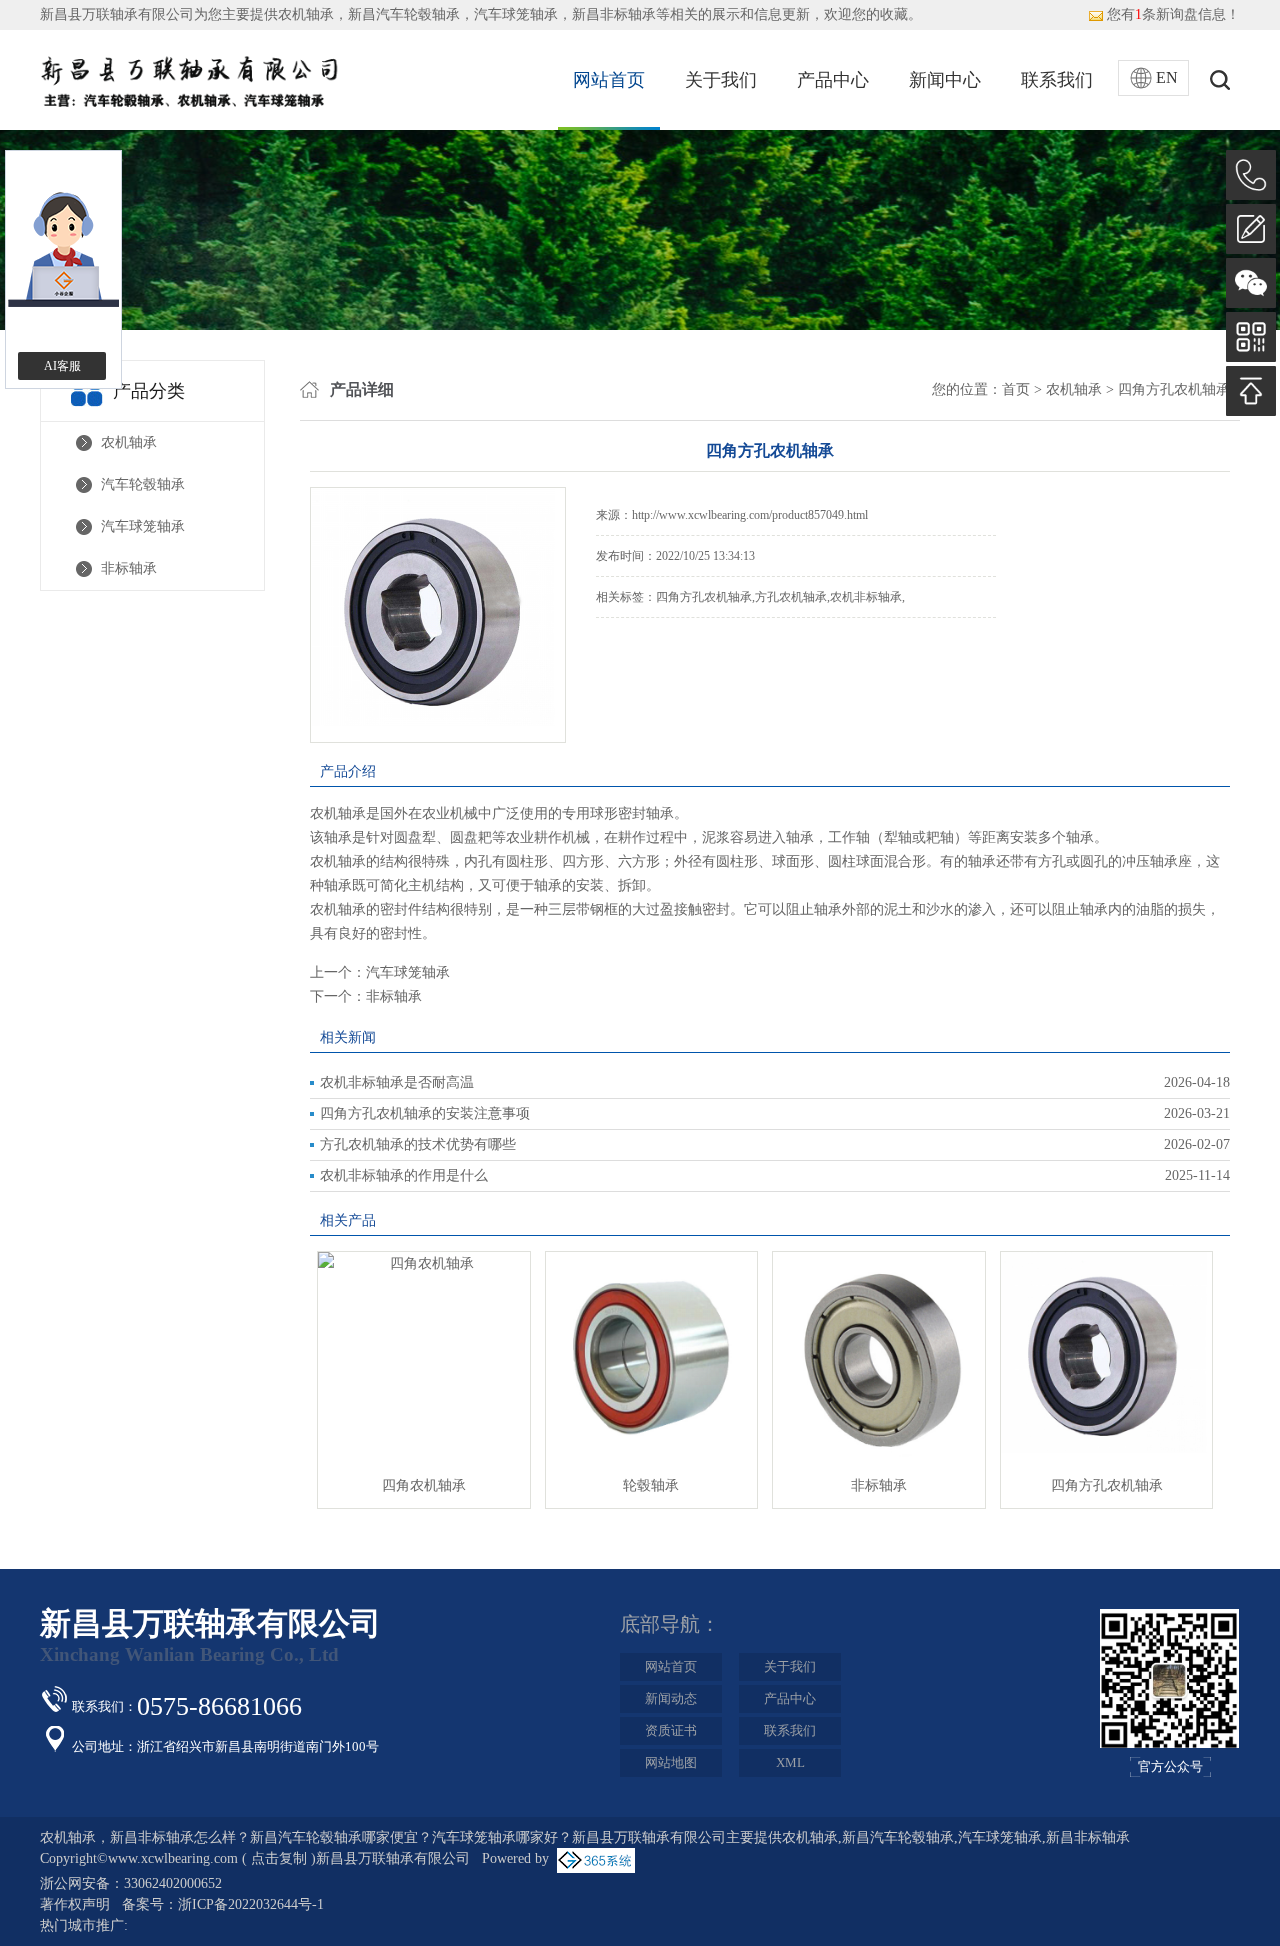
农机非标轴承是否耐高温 (397, 1082)
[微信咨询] (1251, 283)
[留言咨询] (1251, 229)
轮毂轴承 (651, 1485)
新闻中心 (945, 80)
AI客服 (62, 366)
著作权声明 (75, 1904)
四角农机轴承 (424, 1485)
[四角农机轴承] (424, 1263)
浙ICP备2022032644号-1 (251, 1904)
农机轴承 (306, 14)
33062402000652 (173, 1883)
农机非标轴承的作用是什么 (404, 1175)
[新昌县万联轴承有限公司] (190, 79)
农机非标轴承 (866, 597)
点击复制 (279, 1858)
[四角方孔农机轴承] (1107, 1263)
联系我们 (1057, 80)
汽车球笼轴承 (143, 526)
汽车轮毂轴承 (143, 484)
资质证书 (671, 1730)
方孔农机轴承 (791, 597)
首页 (1016, 389)
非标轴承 (129, 568)
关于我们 (721, 80)
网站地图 (671, 1762)
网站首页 (609, 80)
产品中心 (833, 80)
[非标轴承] (879, 1263)
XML (790, 1762)
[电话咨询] (1251, 175)
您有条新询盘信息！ (1173, 14)
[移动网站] (1251, 337)
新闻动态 (671, 1698)
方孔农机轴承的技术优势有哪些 (418, 1144)
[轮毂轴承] (652, 1263)
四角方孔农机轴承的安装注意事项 (425, 1113)
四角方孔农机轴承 (1174, 389)
